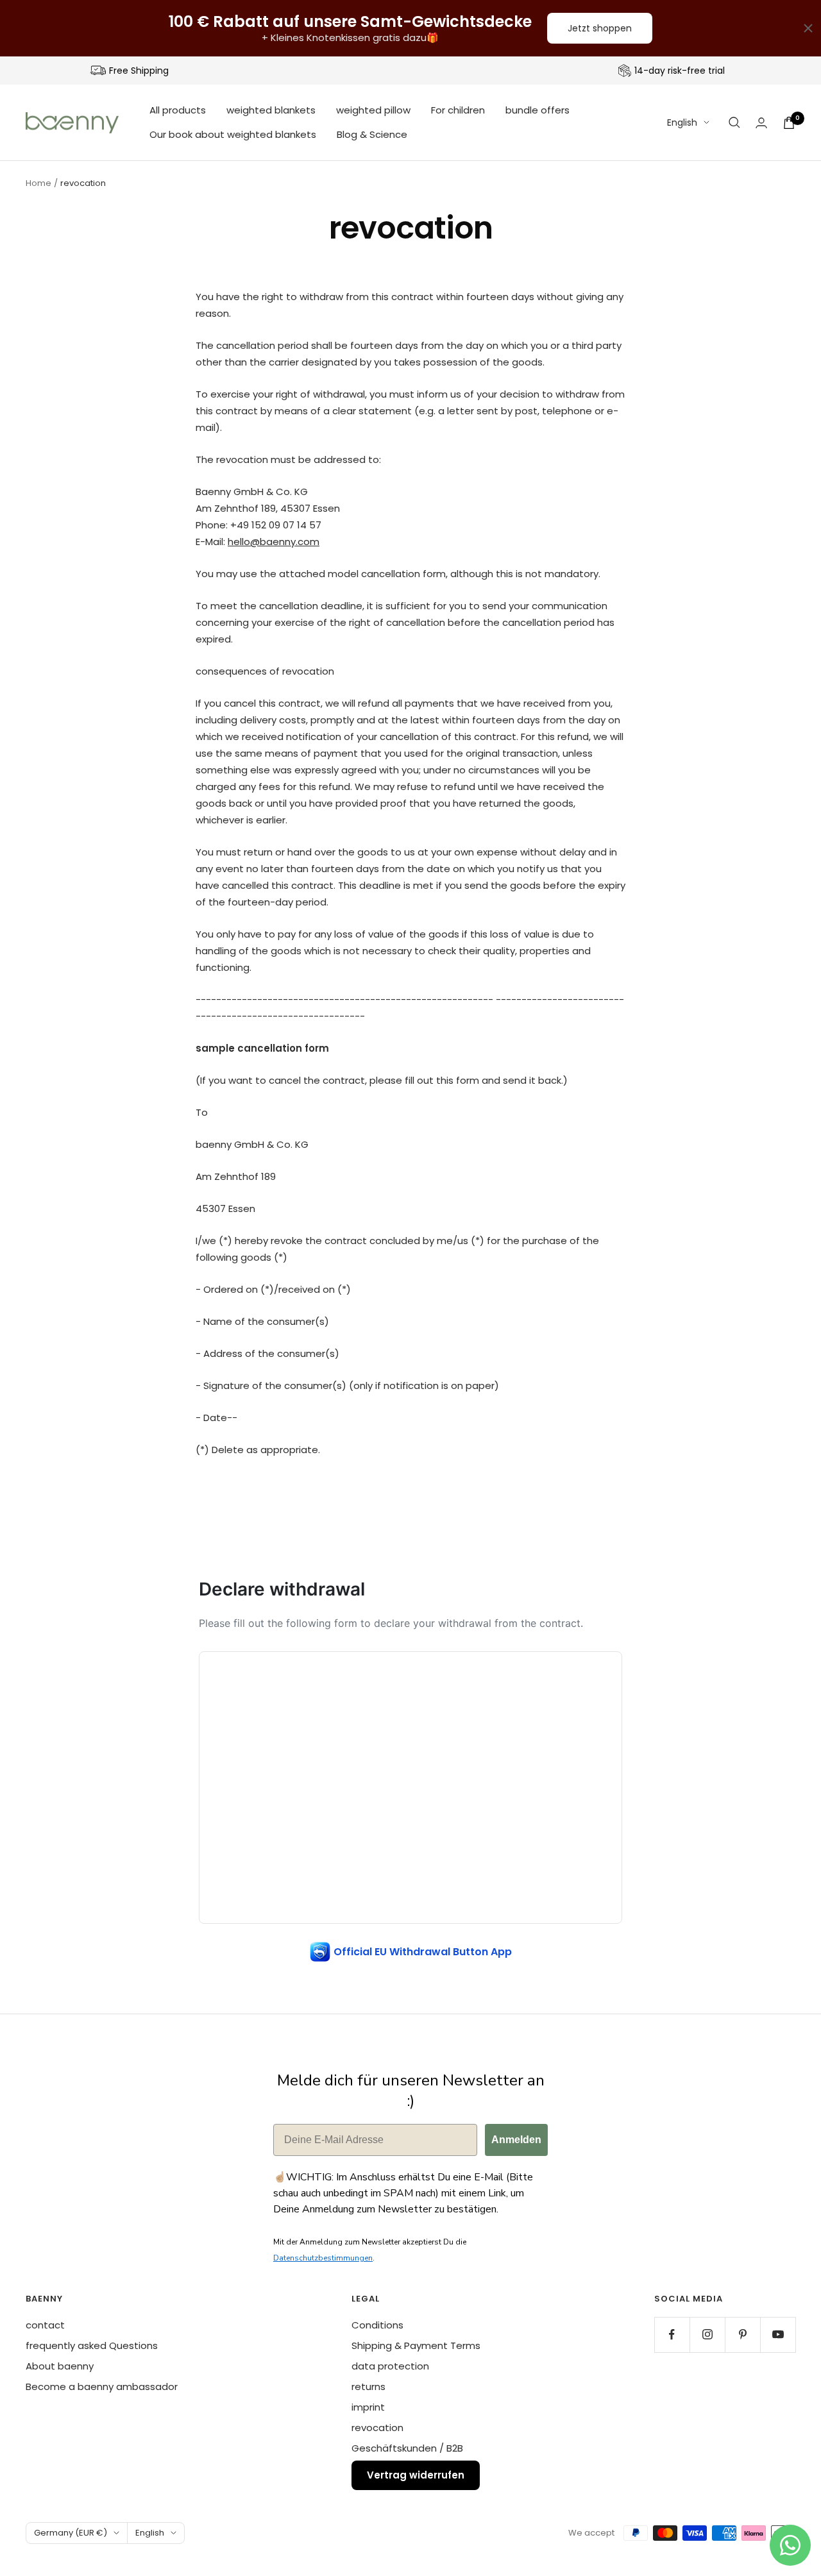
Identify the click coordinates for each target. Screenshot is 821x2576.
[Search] (734, 122)
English (682, 122)
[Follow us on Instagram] (707, 2335)
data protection (390, 2366)
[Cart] (789, 123)
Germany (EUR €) (71, 2533)
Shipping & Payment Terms (416, 2345)
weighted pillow (373, 110)
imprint (368, 2407)
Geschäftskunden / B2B (407, 2448)
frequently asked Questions (92, 2345)
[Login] (761, 123)
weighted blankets (271, 110)
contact (45, 2325)
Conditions (377, 2325)
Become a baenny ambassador (102, 2387)
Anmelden (516, 2140)
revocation (377, 2428)
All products (178, 110)
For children (458, 110)
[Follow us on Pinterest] (742, 2335)
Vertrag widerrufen (416, 2475)
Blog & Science (372, 134)
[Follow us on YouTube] (778, 2335)
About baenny (60, 2366)
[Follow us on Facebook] (672, 2335)
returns (368, 2387)
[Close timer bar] (808, 28)
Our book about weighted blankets (233, 134)
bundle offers (537, 110)
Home (38, 183)
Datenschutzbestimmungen (323, 2258)
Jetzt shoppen (600, 28)
